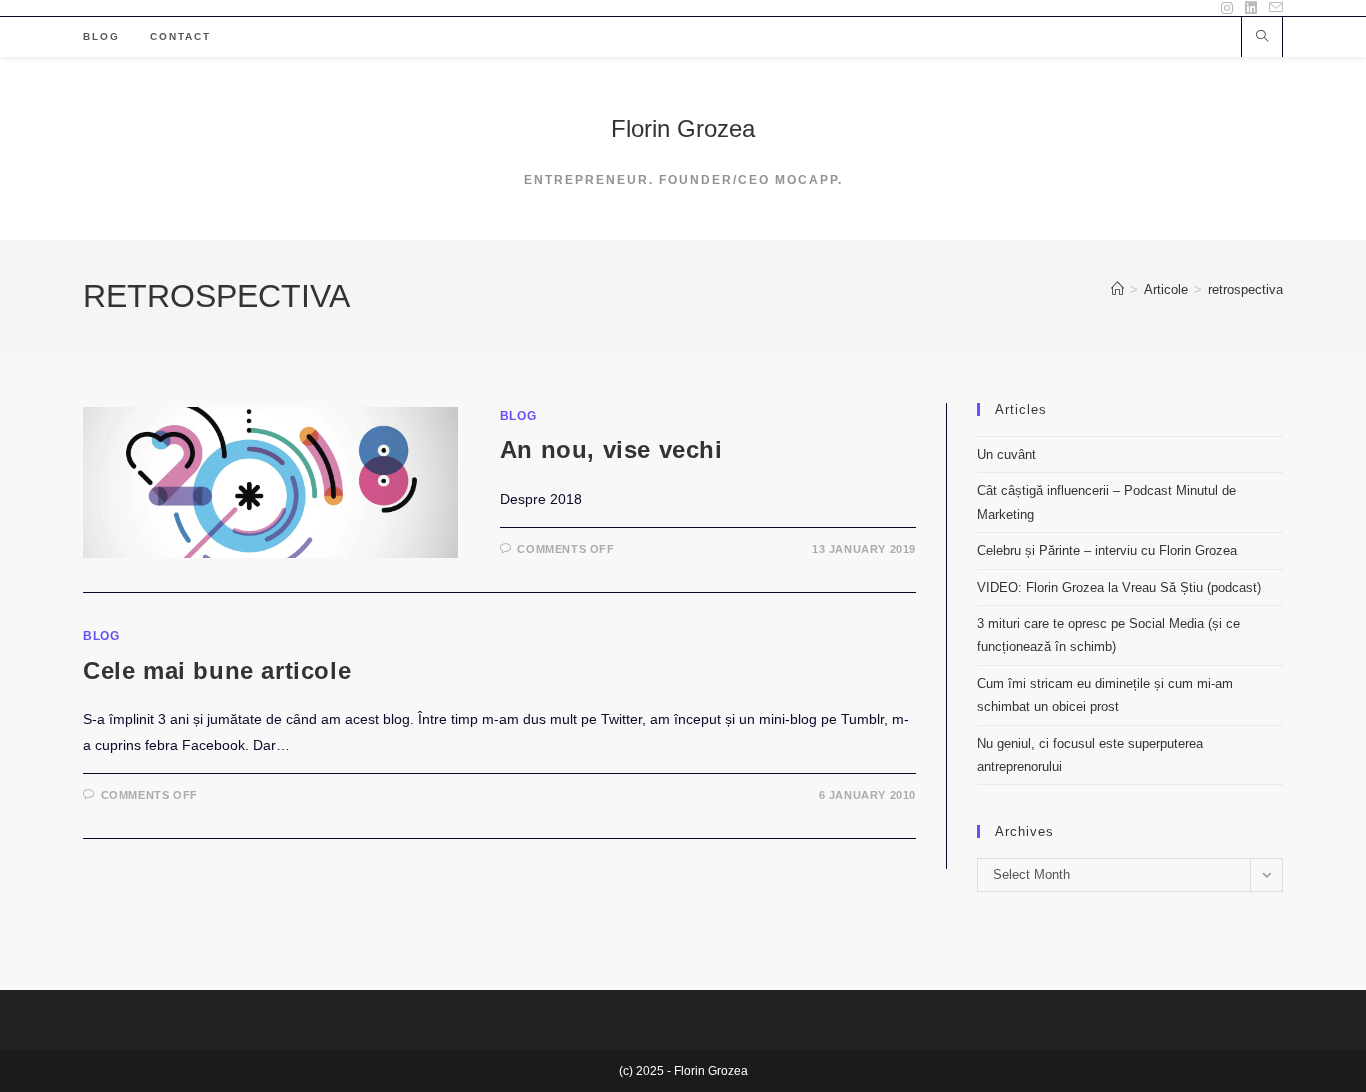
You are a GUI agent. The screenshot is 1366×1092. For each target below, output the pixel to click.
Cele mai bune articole (217, 670)
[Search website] (1262, 38)
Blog (518, 416)
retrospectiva (1245, 289)
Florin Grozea (683, 128)
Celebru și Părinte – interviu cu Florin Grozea (1107, 550)
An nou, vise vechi (611, 449)
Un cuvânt (1006, 454)
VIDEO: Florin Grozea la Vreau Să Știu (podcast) (1119, 587)
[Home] (1117, 289)
